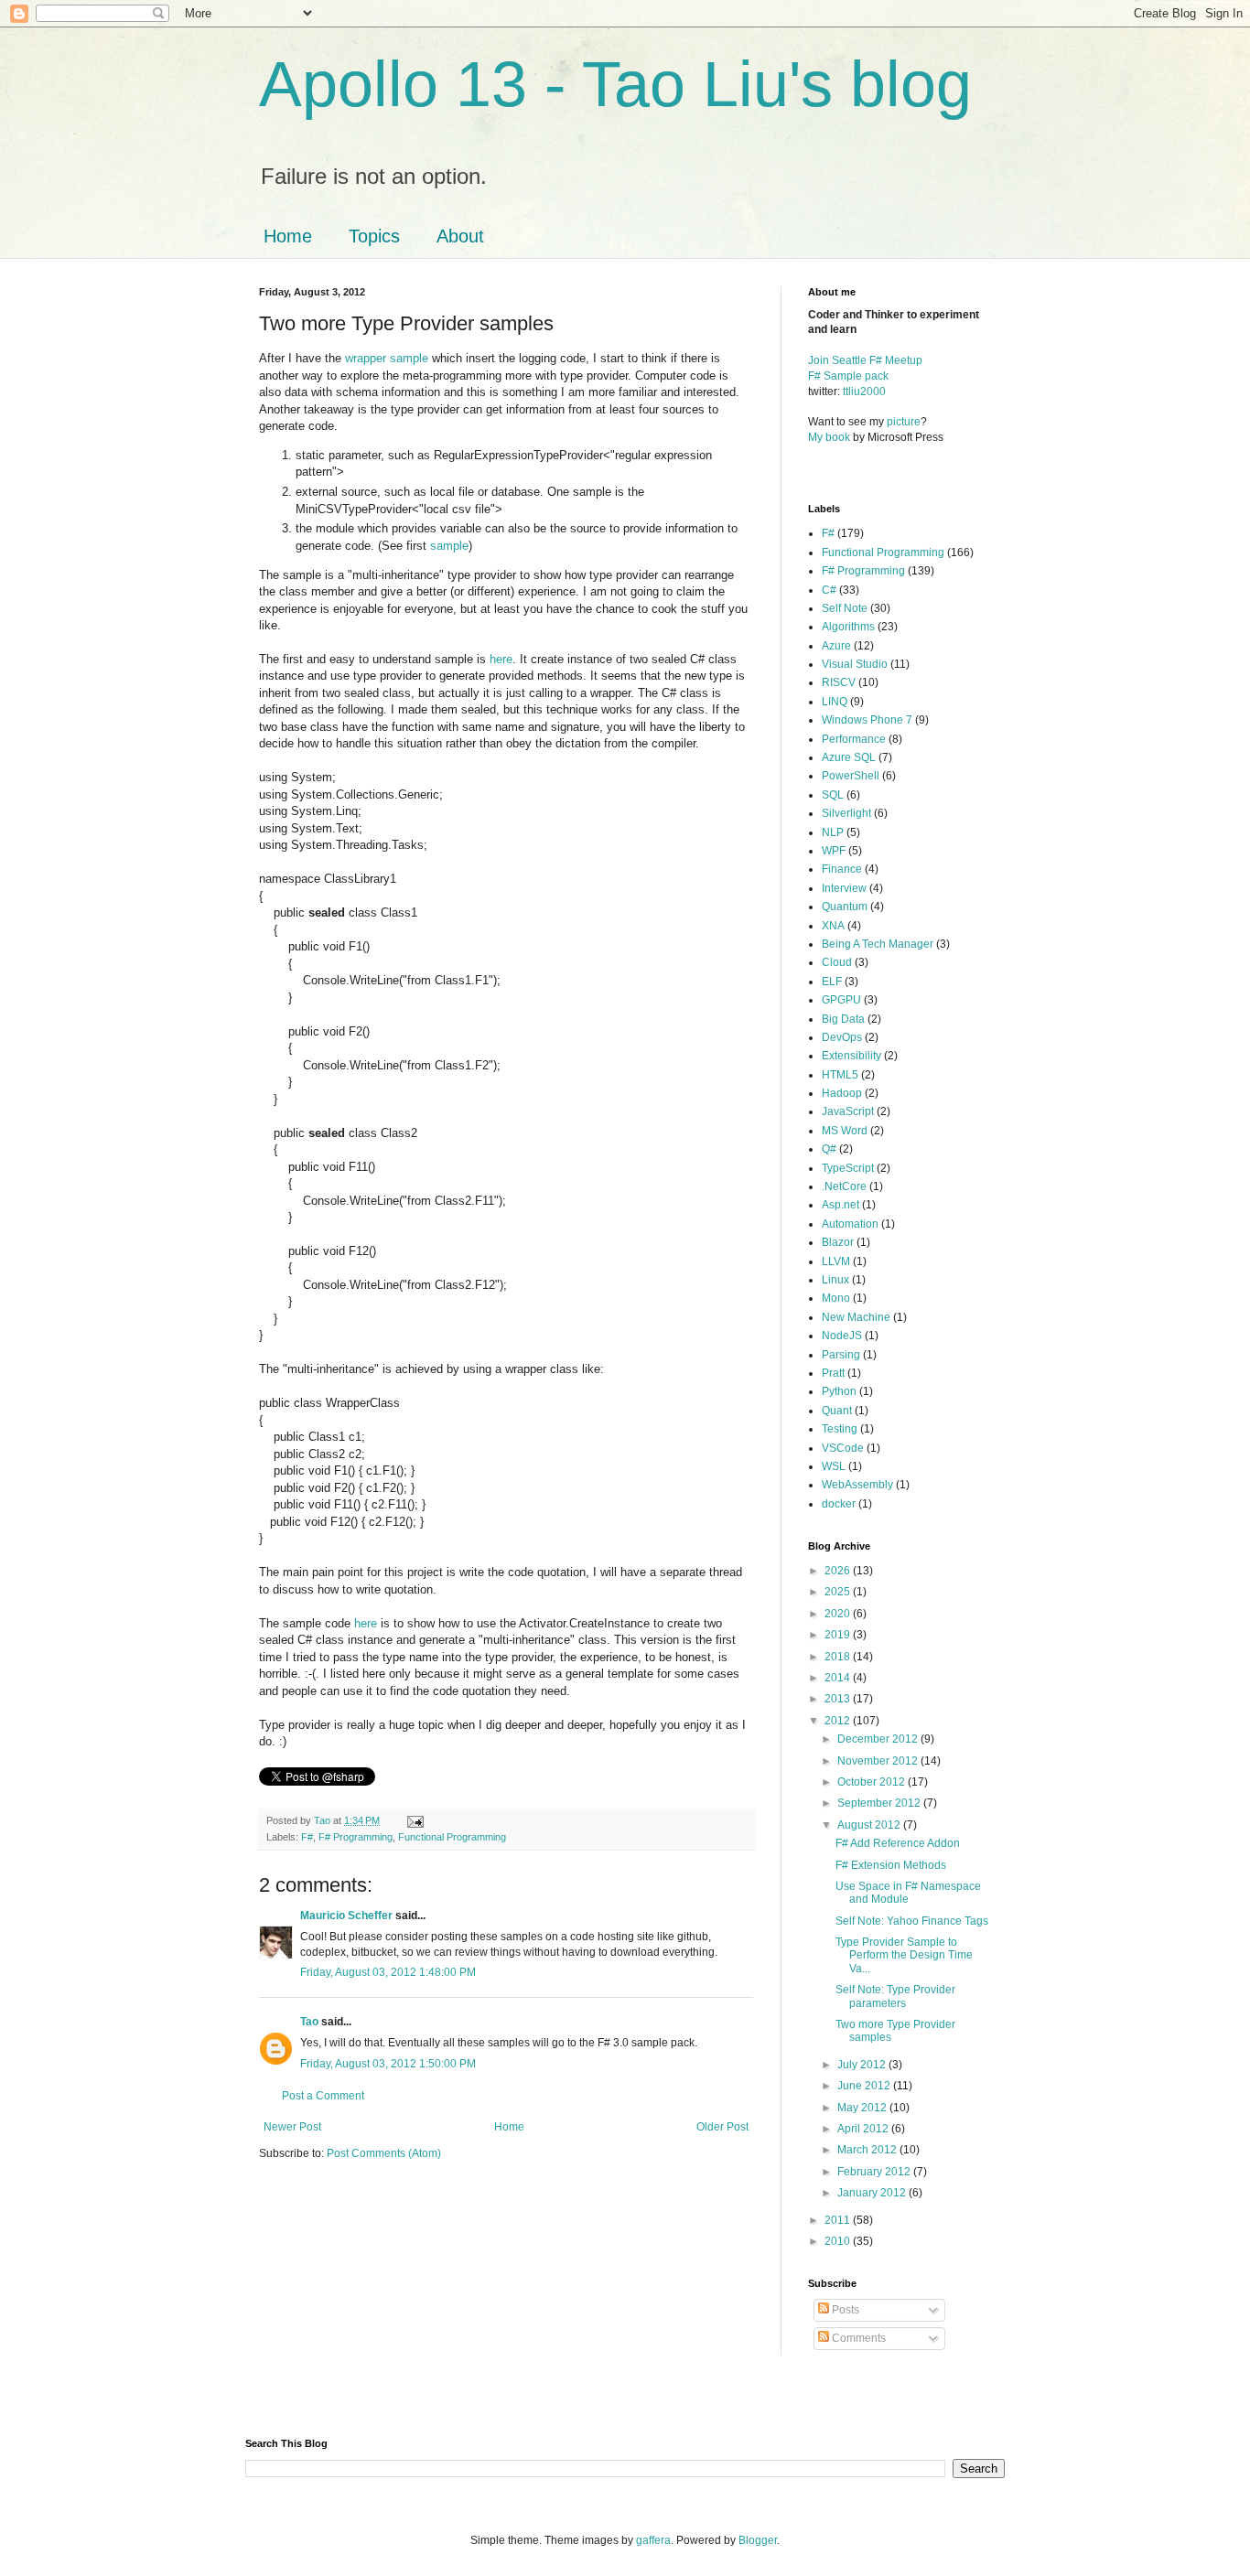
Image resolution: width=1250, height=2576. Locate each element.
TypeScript (848, 1168)
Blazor (838, 1242)
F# (307, 1837)
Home (288, 236)
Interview (844, 888)
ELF (832, 982)
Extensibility (851, 1056)
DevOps (842, 1037)
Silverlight (846, 813)
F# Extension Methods (891, 1865)
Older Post (722, 2127)
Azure (836, 646)
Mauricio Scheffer (346, 1916)
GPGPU (841, 1000)
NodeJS (842, 1336)
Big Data (843, 1019)
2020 (839, 1614)
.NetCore (844, 1186)
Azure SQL (849, 757)
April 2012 (864, 2129)
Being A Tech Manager (878, 944)
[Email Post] (415, 1820)
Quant (837, 1411)
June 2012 (865, 2086)
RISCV (839, 682)
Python (839, 1391)
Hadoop (842, 1093)
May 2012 (863, 2108)
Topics (374, 236)
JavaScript (848, 1111)
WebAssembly (857, 1485)
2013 (839, 1699)
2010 (839, 2241)
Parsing (841, 1355)
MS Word (845, 1131)
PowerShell (851, 776)
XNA (833, 926)
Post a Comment (323, 2096)
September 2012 (880, 1803)
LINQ (835, 702)
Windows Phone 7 (867, 720)
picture (904, 422)
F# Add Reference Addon (898, 1843)
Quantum (845, 907)
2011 (839, 2220)
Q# (829, 1149)
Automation (850, 1224)
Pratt (833, 1373)
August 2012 (870, 1825)
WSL (834, 1466)
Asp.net (841, 1205)
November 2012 (879, 1761)
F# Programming (356, 1837)
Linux (835, 1280)
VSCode (843, 1448)
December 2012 (879, 1739)
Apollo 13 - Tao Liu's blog (615, 84)
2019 (839, 1635)
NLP (833, 832)
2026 (839, 1571)
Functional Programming (452, 1837)
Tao (309, 2022)
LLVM (836, 1261)
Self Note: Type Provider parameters (895, 1996)
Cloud (837, 962)
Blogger (758, 2540)
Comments (857, 2338)
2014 (839, 1678)
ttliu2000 (864, 392)
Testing (840, 1429)
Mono (836, 1298)
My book (829, 437)
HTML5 (840, 1075)
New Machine (856, 1317)
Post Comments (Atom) (384, 2153)
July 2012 (863, 2065)
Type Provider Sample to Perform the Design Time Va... (904, 1955)
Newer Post (292, 2127)
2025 (839, 1592)
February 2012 (875, 2172)
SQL (833, 795)
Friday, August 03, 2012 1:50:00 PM (388, 2064)
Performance (854, 739)
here (501, 659)
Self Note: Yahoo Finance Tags (912, 1921)
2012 (839, 1721)
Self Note (845, 608)
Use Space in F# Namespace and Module (908, 1893)
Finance (842, 869)
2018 (839, 1657)
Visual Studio (855, 664)
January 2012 (873, 2193)
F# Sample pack (848, 376)
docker (839, 1504)
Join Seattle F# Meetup (865, 360)
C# (829, 590)
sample (449, 546)
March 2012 (868, 2150)
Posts (844, 2310)
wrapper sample (387, 358)
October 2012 (873, 1782)
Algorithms (848, 627)
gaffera (653, 2540)
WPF (834, 851)
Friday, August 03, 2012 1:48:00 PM (388, 1972)
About (460, 236)
